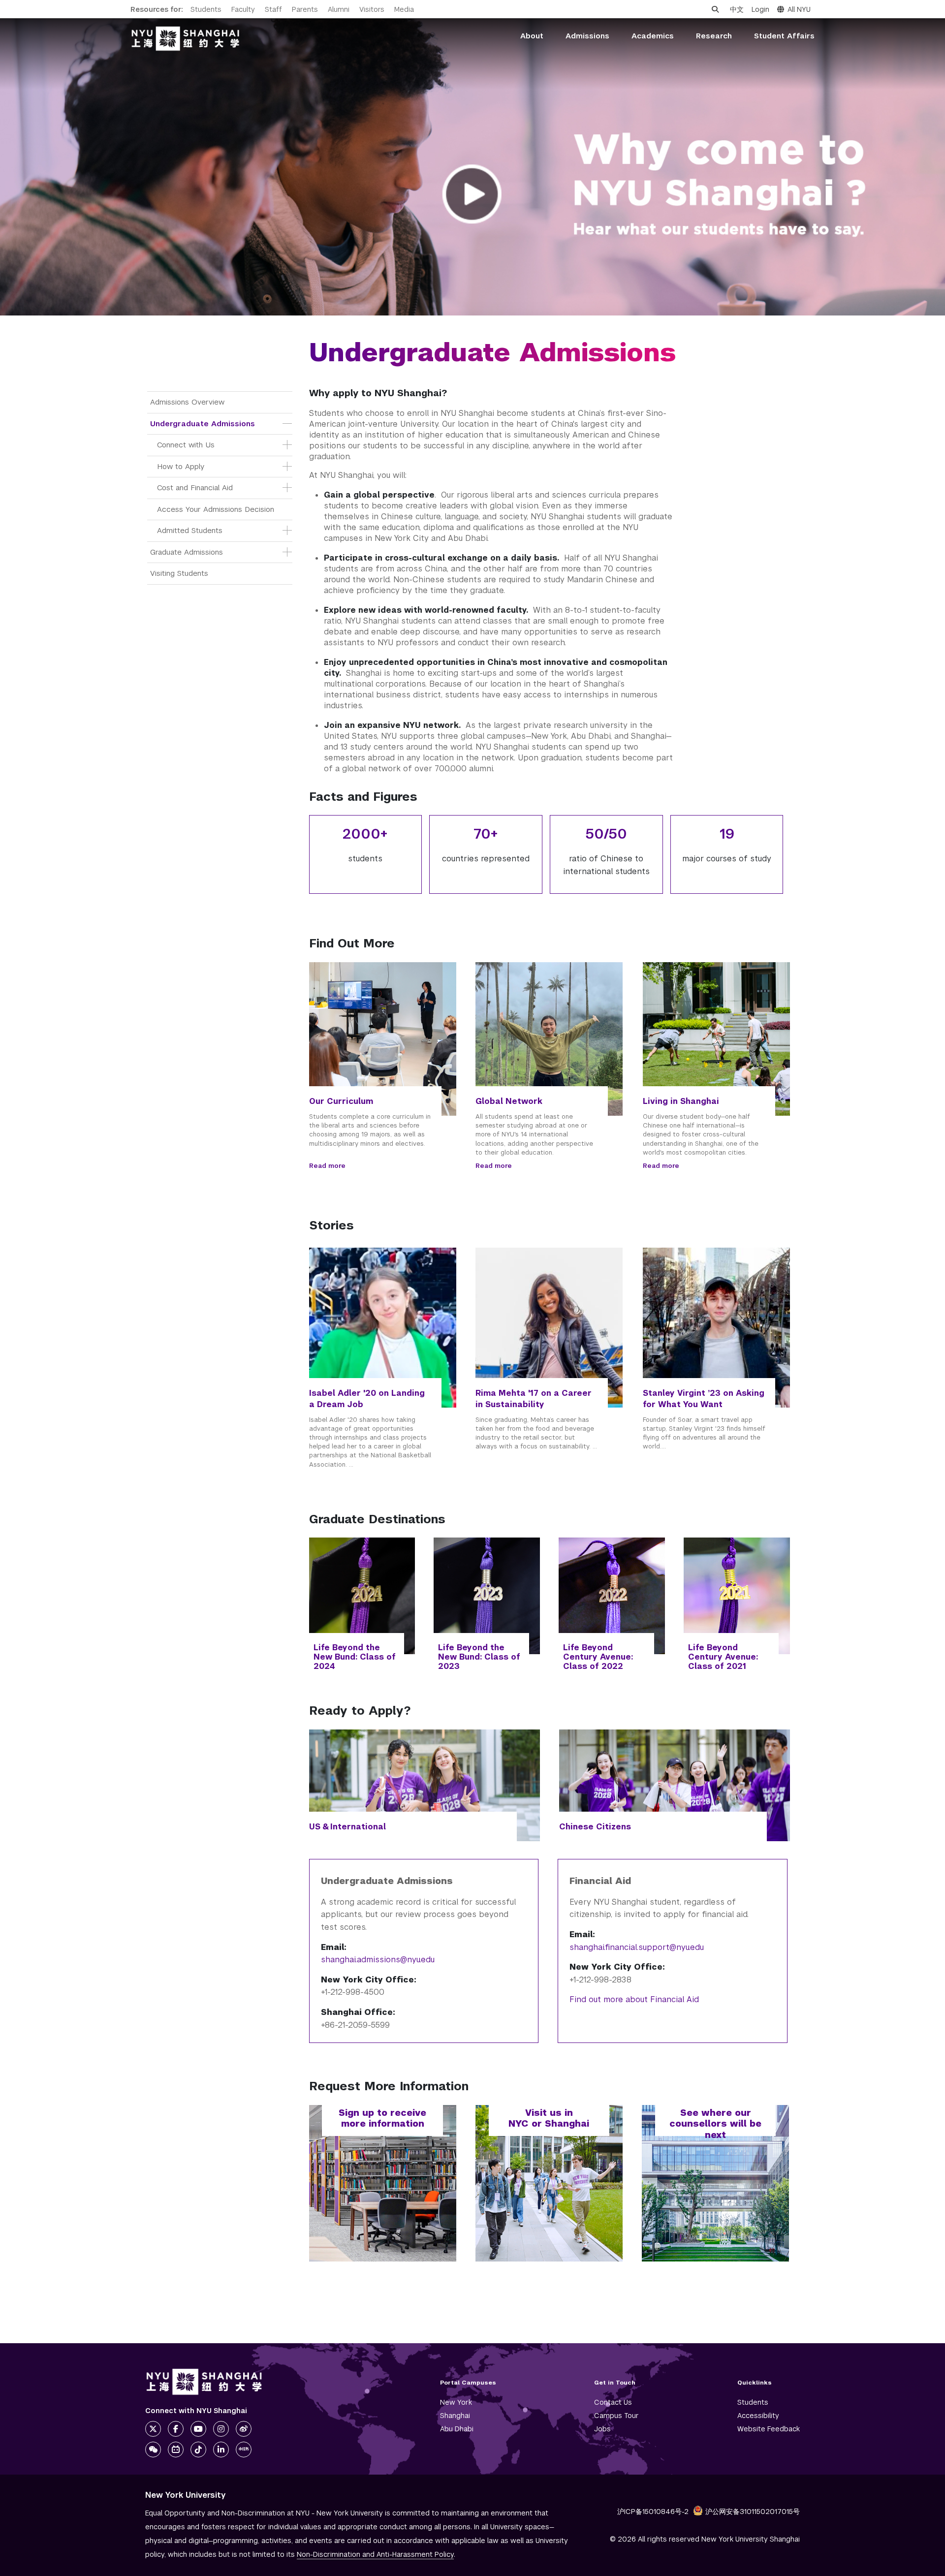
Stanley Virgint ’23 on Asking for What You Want (704, 1399)
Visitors (372, 9)
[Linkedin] (221, 2450)
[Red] (244, 2450)
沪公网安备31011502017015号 (753, 2512)
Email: (334, 1947)
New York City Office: (369, 1980)
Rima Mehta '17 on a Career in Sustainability (534, 1399)
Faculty (243, 9)
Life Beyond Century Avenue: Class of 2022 (598, 1657)
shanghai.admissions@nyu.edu (378, 1960)
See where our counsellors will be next (715, 2124)
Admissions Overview (187, 402)
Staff (273, 9)
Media (404, 9)
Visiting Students (179, 573)
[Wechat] (153, 2450)
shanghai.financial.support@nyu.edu (637, 1947)
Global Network (509, 1101)
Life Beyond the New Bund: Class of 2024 (355, 1657)
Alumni (339, 9)
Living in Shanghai (681, 1101)
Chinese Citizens (595, 1827)
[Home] (186, 39)
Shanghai (455, 2416)
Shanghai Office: (358, 2012)
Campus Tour (616, 2416)
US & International (347, 1827)
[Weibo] (244, 2429)
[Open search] (715, 9)
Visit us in (549, 2113)
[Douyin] (198, 2450)
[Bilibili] (176, 2450)
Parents (305, 9)
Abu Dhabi (457, 2429)
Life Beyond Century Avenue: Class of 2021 (723, 1657)
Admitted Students (190, 530)
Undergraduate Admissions (203, 424)
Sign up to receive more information (382, 2118)
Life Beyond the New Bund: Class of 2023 (479, 1657)
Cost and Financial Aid (195, 487)
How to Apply (181, 466)
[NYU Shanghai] (204, 2382)
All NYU (799, 9)
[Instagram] (221, 2429)
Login (760, 9)
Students (206, 9)
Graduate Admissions (187, 552)
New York (456, 2402)
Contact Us (613, 2402)
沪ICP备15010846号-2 (653, 2512)
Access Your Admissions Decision (216, 509)
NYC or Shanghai (549, 2123)
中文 (737, 9)
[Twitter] (153, 2429)
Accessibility (758, 2416)
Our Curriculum (341, 1101)
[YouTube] (198, 2429)
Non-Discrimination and (375, 2554)
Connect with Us (186, 445)
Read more (327, 1166)
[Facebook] (176, 2429)
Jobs (602, 2429)
